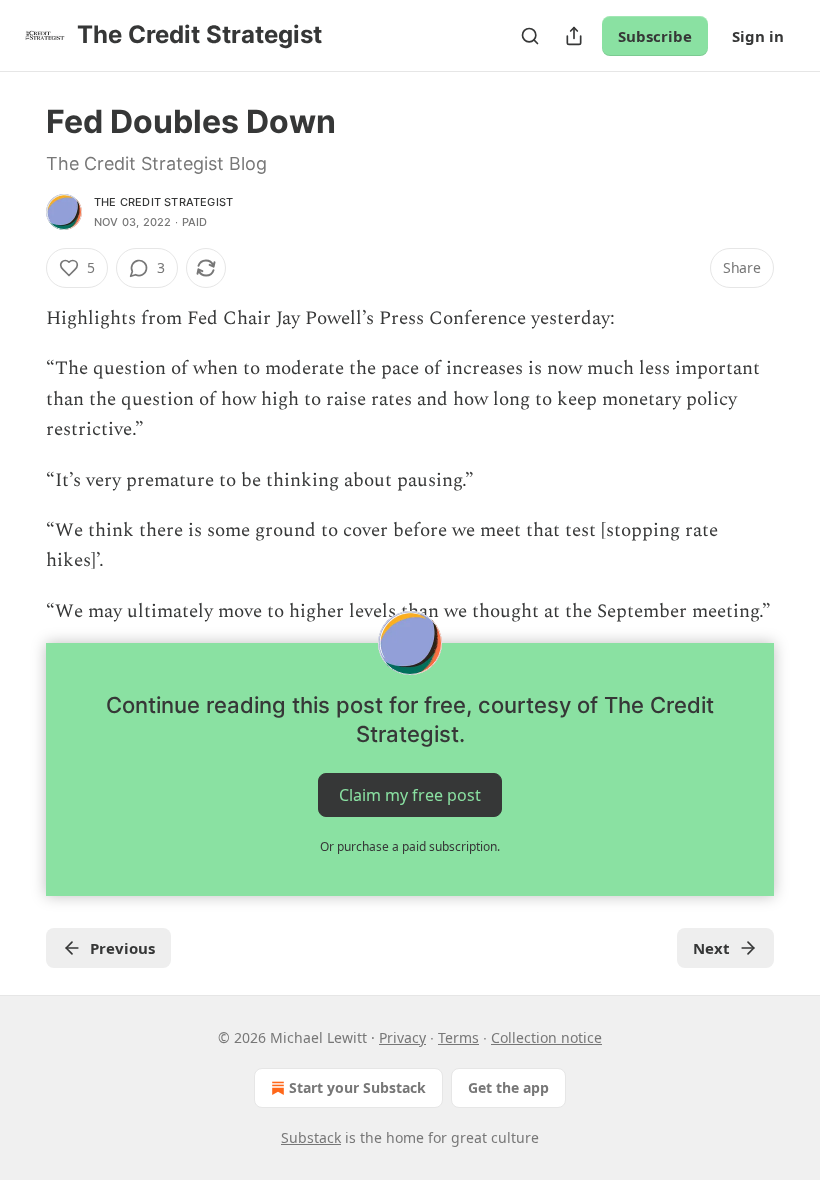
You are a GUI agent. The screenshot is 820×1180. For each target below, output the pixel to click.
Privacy (402, 1037)
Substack (311, 1137)
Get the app (508, 1087)
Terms (458, 1037)
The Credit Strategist (163, 202)
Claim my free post (410, 795)
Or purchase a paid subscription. (410, 846)
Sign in (758, 36)
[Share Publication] (574, 36)
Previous (122, 948)
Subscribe (655, 36)
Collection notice (546, 1037)
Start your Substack (357, 1087)
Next (711, 948)
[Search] (530, 36)
